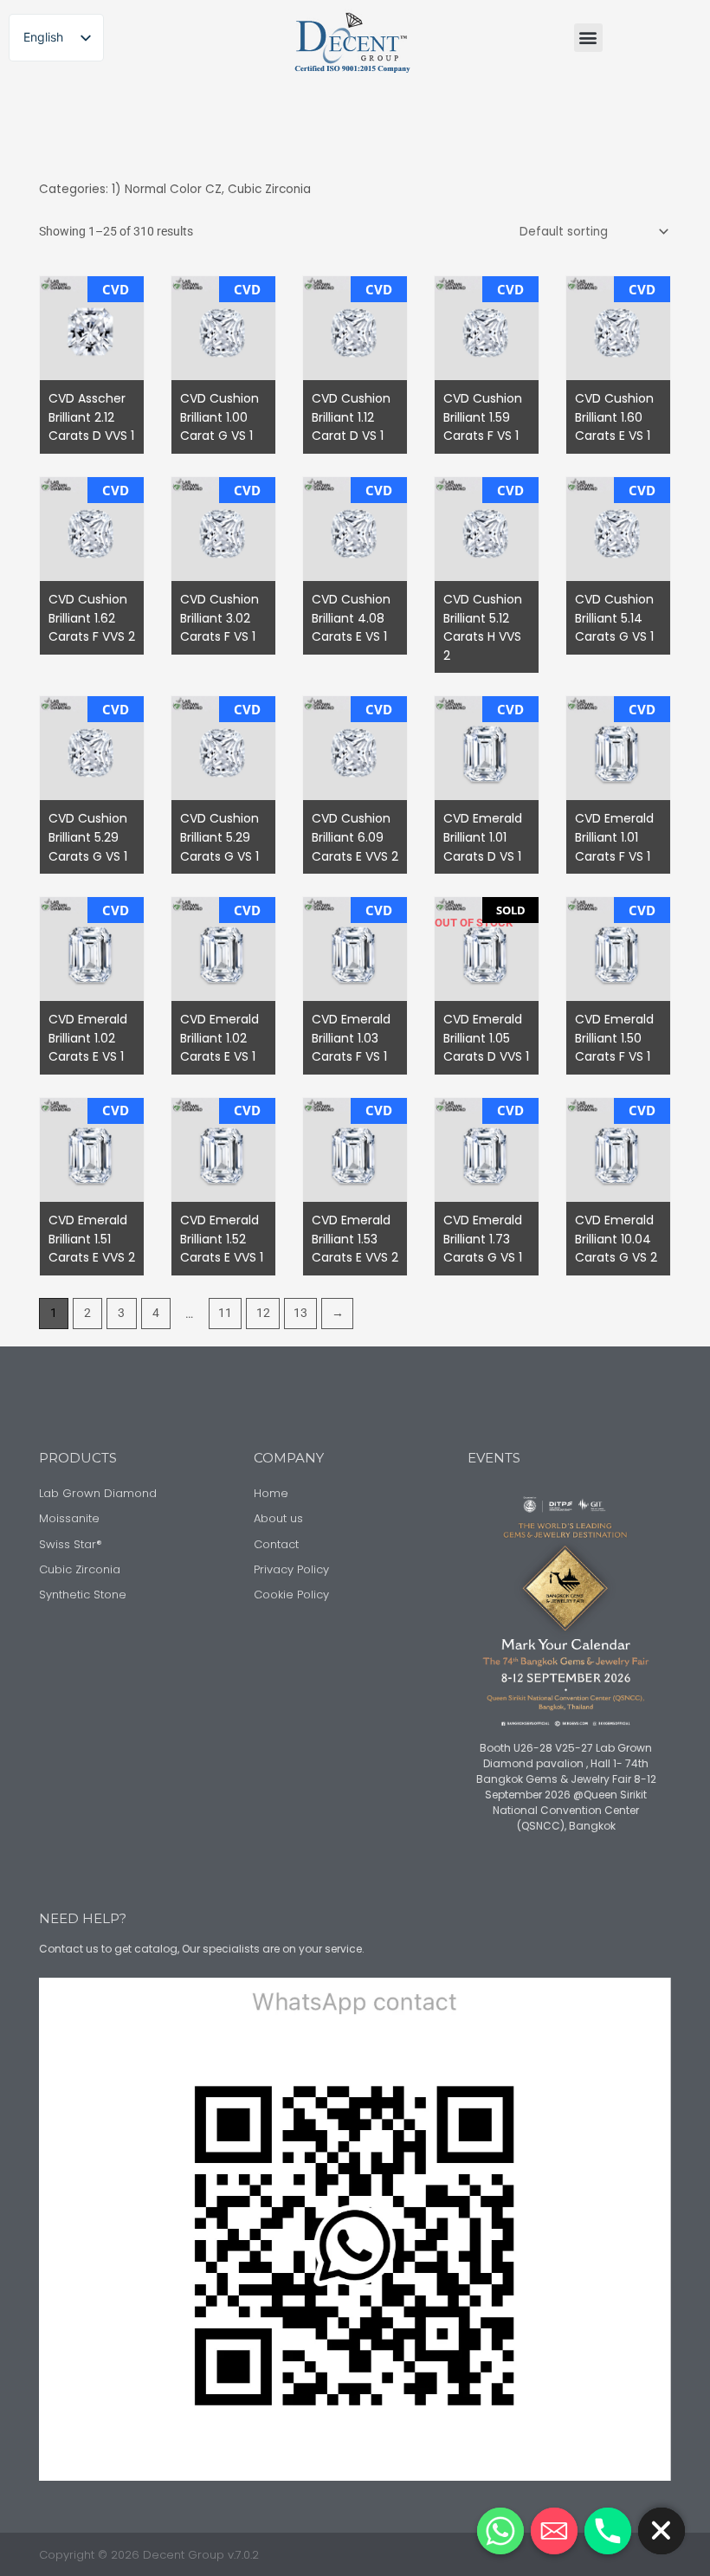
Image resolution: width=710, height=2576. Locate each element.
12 (263, 1313)
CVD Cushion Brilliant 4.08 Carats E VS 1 (351, 618)
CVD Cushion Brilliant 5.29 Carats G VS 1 (88, 837)
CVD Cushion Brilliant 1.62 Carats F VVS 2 (92, 618)
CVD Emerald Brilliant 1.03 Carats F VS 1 (351, 1038)
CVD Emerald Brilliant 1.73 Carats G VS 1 (483, 1239)
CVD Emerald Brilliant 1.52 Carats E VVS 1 (222, 1239)
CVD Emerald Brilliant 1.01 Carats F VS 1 (614, 837)
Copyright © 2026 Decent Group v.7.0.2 (149, 2555)
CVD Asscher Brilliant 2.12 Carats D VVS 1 (91, 417)
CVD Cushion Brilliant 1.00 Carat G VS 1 (219, 417)
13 (300, 1313)
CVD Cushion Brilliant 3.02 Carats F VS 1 (219, 618)
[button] (588, 38)
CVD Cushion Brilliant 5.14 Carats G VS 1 (614, 618)
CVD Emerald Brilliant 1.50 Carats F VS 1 (614, 1038)
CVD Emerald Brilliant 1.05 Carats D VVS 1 (486, 1038)
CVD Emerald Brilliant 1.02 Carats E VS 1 (88, 1038)
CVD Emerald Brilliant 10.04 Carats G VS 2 (616, 1239)
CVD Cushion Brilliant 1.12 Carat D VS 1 (351, 417)
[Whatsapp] (500, 2531)
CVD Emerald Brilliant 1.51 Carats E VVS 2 (92, 1239)
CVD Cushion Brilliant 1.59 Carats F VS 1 (483, 417)
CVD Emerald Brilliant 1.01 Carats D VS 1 (483, 837)
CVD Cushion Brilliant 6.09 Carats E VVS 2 (355, 837)
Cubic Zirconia (269, 189)
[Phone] (608, 2531)
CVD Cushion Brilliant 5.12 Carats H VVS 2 (483, 627)
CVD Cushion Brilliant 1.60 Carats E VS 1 (614, 417)
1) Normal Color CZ (167, 189)
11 (225, 1313)
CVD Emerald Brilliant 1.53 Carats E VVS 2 (355, 1239)
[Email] (554, 2531)
